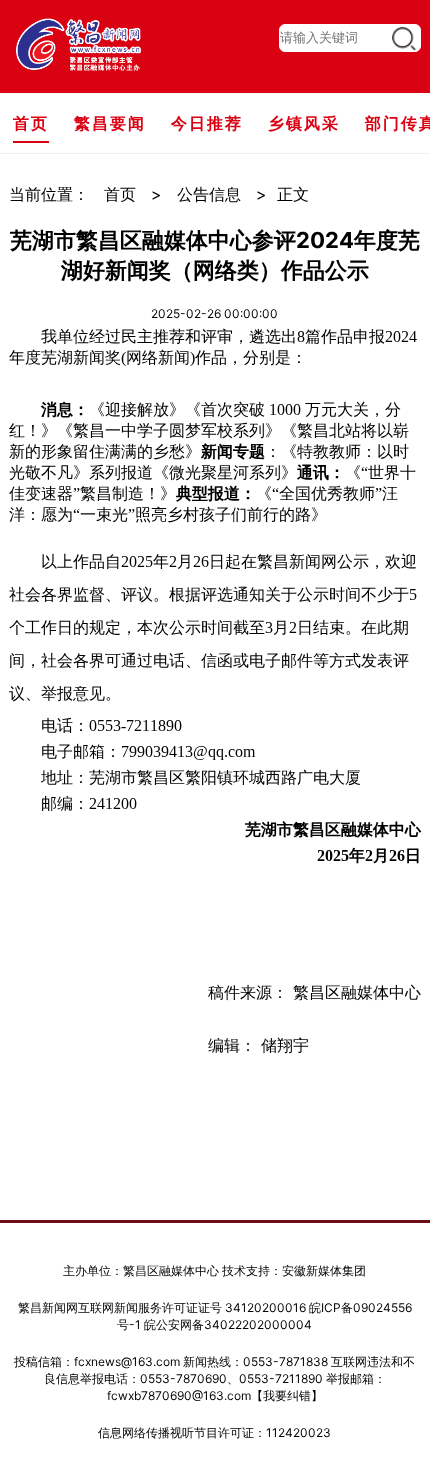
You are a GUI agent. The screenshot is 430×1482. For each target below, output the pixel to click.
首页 (120, 194)
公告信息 (209, 194)
